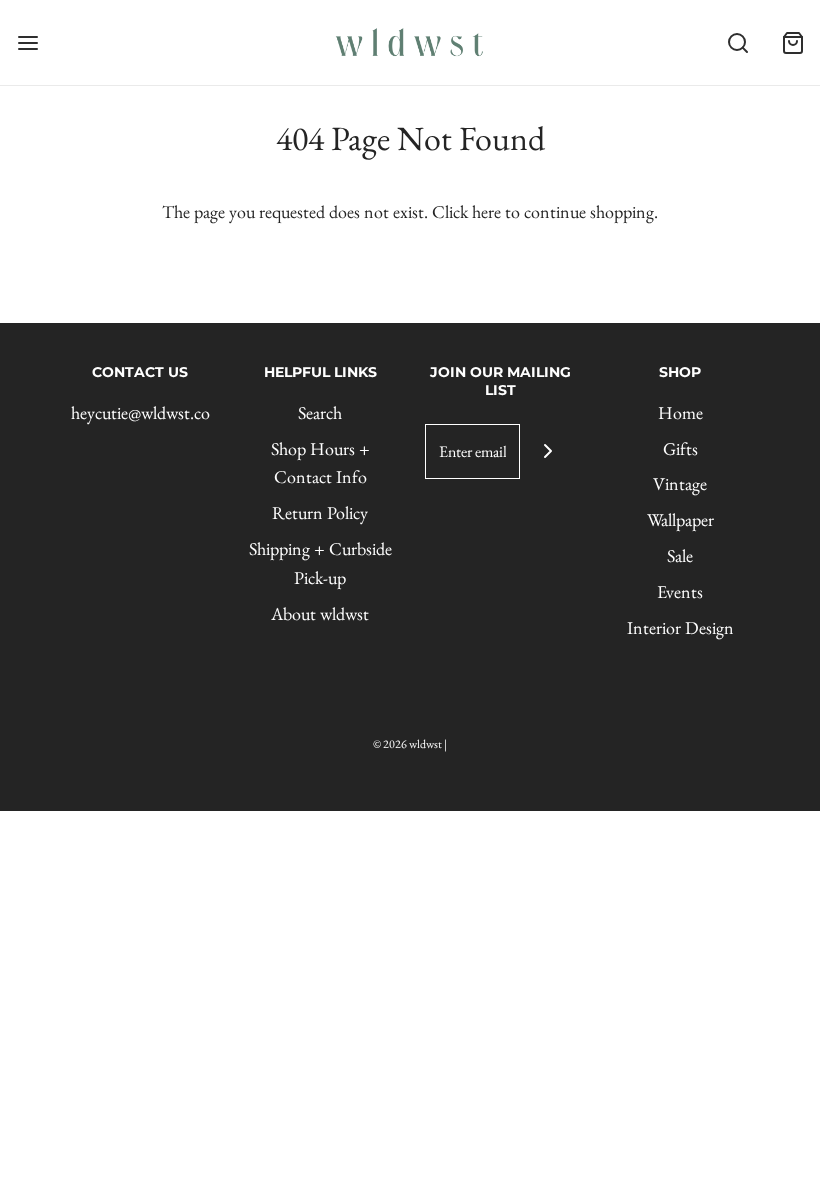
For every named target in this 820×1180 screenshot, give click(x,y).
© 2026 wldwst (407, 744)
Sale (680, 555)
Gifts (680, 448)
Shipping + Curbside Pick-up (320, 563)
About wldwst (320, 613)
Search (320, 412)
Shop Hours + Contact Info (320, 463)
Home (680, 412)
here (486, 211)
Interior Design (680, 627)
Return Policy (320, 512)
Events (680, 591)
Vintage (680, 483)
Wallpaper (680, 519)
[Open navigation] (27, 42)
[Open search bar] (737, 42)
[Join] (547, 451)
